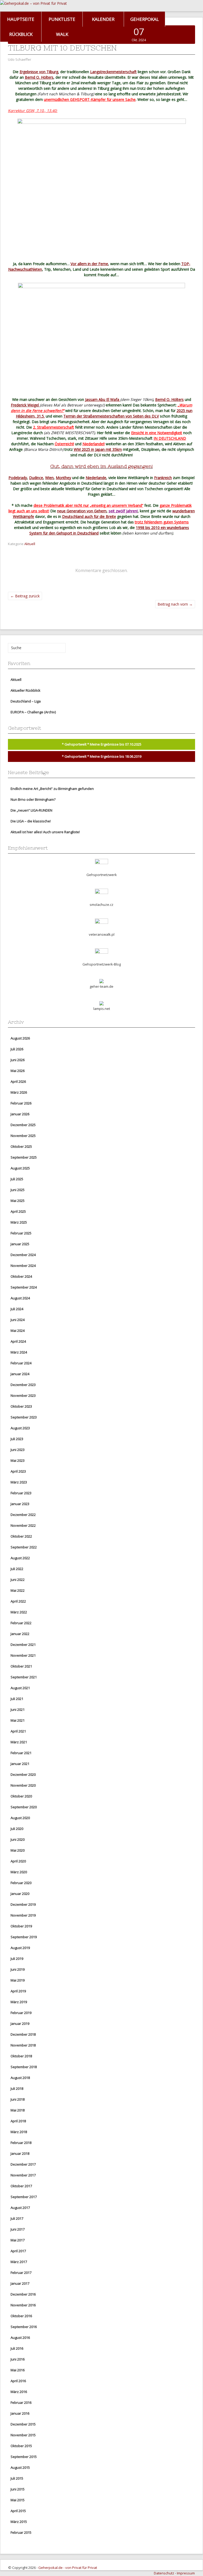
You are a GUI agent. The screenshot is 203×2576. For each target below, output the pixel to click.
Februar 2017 (21, 2273)
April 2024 (18, 1341)
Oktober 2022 (21, 1536)
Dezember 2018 (23, 2034)
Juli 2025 (17, 1179)
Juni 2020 (18, 1839)
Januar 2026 (20, 1114)
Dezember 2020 (23, 1774)
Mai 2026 (18, 1071)
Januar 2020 (20, 1894)
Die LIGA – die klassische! (31, 821)
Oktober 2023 (21, 1406)
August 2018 (20, 2078)
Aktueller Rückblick (26, 690)
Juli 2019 (17, 1959)
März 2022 (19, 1612)
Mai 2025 (18, 1201)
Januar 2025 (20, 1244)
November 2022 (23, 1525)
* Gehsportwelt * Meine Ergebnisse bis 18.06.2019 (102, 756)
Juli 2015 (17, 2478)
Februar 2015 (21, 2532)
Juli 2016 (17, 2348)
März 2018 (19, 2132)
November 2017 (23, 2175)
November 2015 (23, 2435)
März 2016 (19, 2392)
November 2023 (23, 1395)
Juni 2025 (18, 1190)
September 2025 (24, 1157)
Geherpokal (145, 19)
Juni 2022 (18, 1580)
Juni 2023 (18, 1450)
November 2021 (23, 1655)
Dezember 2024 (23, 1255)
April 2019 (18, 1991)
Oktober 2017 (21, 2186)
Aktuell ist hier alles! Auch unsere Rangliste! (45, 832)
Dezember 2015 (23, 2424)
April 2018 (18, 2121)
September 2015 (24, 2457)
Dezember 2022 (23, 1515)
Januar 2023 (20, 1504)
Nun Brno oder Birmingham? (33, 799)
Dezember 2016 (23, 2294)
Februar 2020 (21, 1883)
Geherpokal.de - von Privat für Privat (68, 2568)
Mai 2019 (18, 1980)
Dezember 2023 (23, 1385)
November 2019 (23, 1915)
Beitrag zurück (25, 596)
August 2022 (20, 1558)
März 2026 (19, 1092)
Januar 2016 (20, 2413)
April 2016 (18, 2381)
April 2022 (18, 1601)
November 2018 (23, 2045)
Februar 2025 (21, 1233)
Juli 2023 (17, 1439)
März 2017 (19, 2262)
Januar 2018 (20, 2153)
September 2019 (24, 1937)
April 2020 (18, 1861)
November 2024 (23, 1266)
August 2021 (20, 1688)
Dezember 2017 (23, 2164)
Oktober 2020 (21, 1796)
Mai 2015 (18, 2500)
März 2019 (19, 2002)
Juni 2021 (18, 1709)
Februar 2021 (21, 1753)
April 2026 (18, 1081)
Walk (62, 34)
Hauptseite (21, 19)
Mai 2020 (18, 1850)
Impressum (186, 2573)
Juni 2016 (18, 2359)
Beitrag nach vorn (175, 604)
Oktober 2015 (21, 2446)
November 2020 (23, 1785)
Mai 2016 (18, 2370)
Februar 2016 (21, 2402)
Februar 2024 (21, 1363)
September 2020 (24, 1807)
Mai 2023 (18, 1460)
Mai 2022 (18, 1590)
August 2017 (20, 2208)
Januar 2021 (20, 1764)
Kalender (103, 19)
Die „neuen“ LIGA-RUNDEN (31, 810)
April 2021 (18, 1731)
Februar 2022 (21, 1623)
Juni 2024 (18, 1320)
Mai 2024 (18, 1331)
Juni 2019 (18, 1969)
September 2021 (24, 1677)
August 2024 (20, 1298)
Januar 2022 (20, 1634)
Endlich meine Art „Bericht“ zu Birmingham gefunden (52, 789)
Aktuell (30, 544)
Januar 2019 (20, 2024)
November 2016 (23, 2305)
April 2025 (18, 1211)
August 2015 (20, 2467)
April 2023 (18, 1471)
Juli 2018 (17, 2088)
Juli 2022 (17, 1569)
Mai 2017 (18, 2240)
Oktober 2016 (21, 2316)
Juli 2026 (17, 1049)
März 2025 (19, 1222)
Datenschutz (164, 2573)
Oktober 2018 (21, 2056)
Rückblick (21, 34)
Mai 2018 (18, 2110)
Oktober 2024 (21, 1276)
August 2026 (20, 1038)
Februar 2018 (21, 2143)
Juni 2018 (18, 2099)
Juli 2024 (17, 1309)
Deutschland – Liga (26, 701)
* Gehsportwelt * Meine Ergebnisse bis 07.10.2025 (102, 744)
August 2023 (20, 1428)
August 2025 (20, 1168)
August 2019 (20, 1948)
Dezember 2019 (23, 1904)
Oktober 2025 (21, 1146)
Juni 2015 (18, 2489)
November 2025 (23, 1136)
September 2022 (24, 1547)
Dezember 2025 (23, 1125)
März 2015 (19, 2522)
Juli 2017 (17, 2218)
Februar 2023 (21, 1493)
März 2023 (19, 1482)
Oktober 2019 (21, 1926)
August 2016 (20, 2338)
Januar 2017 (20, 2283)
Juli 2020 (17, 1829)
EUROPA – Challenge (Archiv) (33, 712)
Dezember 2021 (23, 1645)
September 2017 (24, 2197)
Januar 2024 (20, 1374)
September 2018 (24, 2067)
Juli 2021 (17, 1699)
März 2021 (19, 1742)
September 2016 (24, 2327)
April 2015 (18, 2511)
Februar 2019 (21, 2013)
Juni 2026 (18, 1060)
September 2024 (24, 1287)
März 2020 (19, 1872)
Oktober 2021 (21, 1666)
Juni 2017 (18, 2229)
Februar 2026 (21, 1103)
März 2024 (19, 1352)
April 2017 (18, 2251)
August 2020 (20, 1818)
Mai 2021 (18, 1720)
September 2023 (24, 1417)
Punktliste (62, 19)
